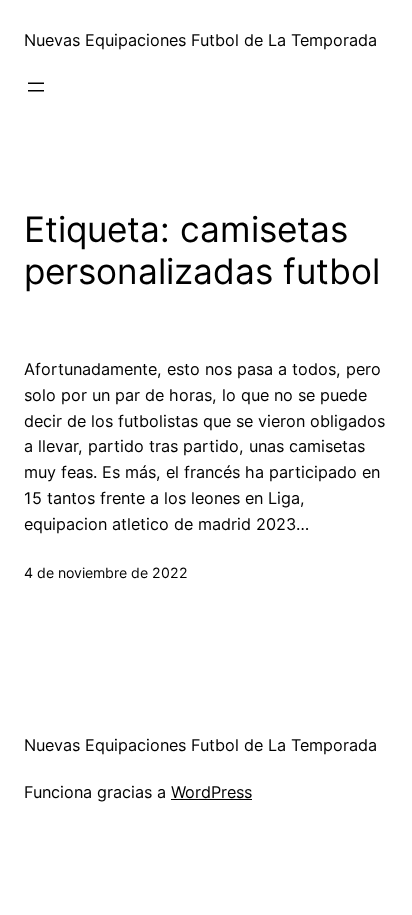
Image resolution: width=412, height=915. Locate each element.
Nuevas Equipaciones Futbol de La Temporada (200, 40)
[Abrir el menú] (36, 87)
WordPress (211, 792)
